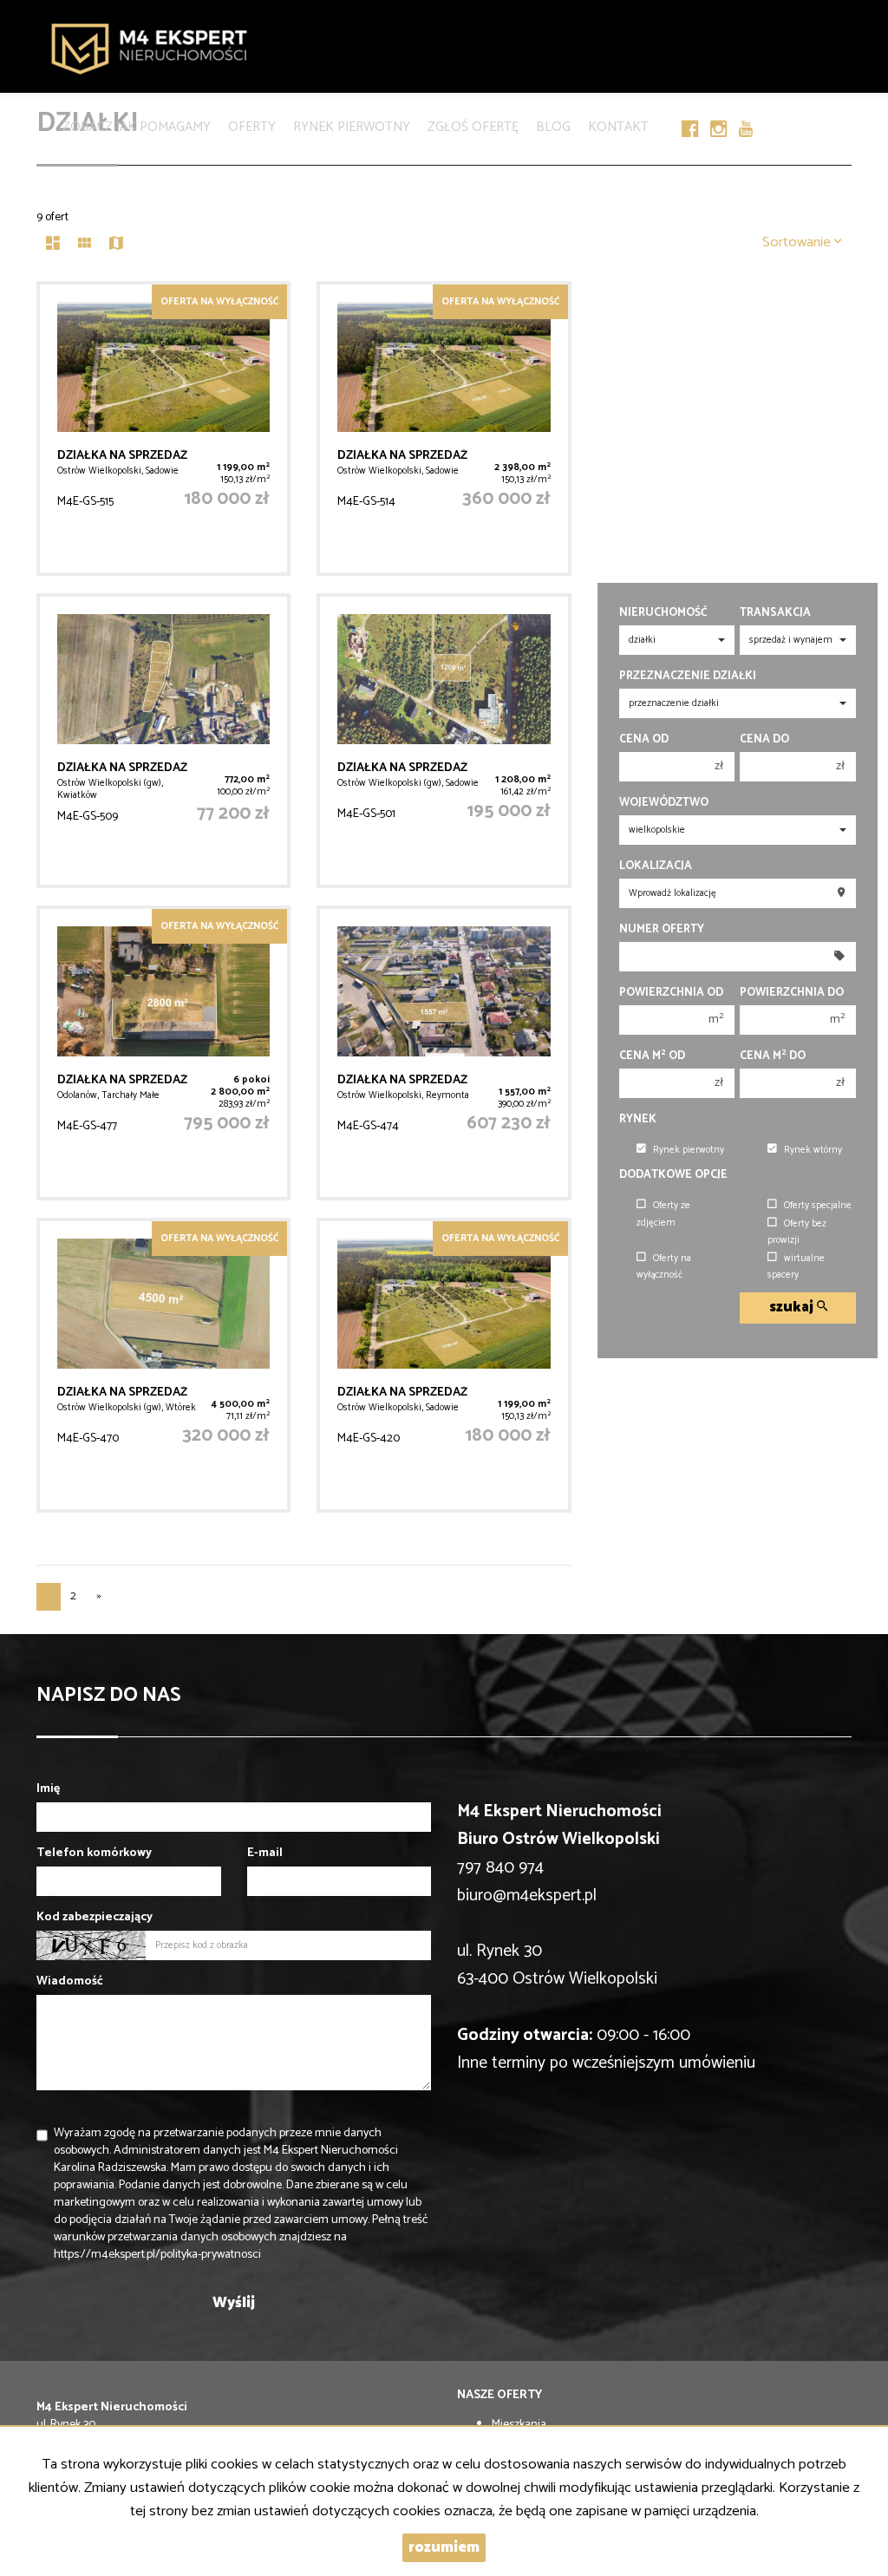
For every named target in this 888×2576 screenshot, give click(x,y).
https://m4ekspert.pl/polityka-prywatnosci (157, 2255)
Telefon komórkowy (94, 1854)
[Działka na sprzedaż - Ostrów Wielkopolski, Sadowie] (163, 428)
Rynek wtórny (813, 1150)
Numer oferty (662, 929)
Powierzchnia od (671, 993)
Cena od (644, 739)
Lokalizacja (656, 866)
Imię (48, 1789)
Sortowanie (798, 242)
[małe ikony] (85, 245)
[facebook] (690, 106)
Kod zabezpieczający (95, 1918)
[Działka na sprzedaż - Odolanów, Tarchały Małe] (163, 1053)
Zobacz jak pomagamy (137, 124)
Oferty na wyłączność (664, 1267)
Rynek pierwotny (352, 124)
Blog (553, 124)
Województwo (664, 803)
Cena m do (773, 1056)
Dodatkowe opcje (673, 1175)
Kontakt (618, 124)
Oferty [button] (252, 124)
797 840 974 (500, 1868)
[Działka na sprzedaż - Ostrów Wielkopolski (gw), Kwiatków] (163, 741)
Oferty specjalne (818, 1206)
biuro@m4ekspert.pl (527, 1896)
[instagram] (718, 106)
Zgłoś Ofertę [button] (473, 124)
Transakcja (775, 613)
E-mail (265, 1854)
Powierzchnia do (792, 993)
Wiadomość (70, 1982)
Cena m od (652, 1056)
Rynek (638, 1119)
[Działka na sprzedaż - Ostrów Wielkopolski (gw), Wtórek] (163, 1365)
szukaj (793, 1308)
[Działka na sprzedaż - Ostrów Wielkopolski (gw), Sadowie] (444, 741)
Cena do (764, 739)
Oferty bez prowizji (797, 1232)
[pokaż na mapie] (116, 245)
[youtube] (746, 106)
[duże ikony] (53, 245)
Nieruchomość (663, 613)
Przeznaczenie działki (688, 676)
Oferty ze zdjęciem (663, 1214)
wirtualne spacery (796, 1267)
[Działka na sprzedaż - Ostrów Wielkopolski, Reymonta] (444, 1053)
